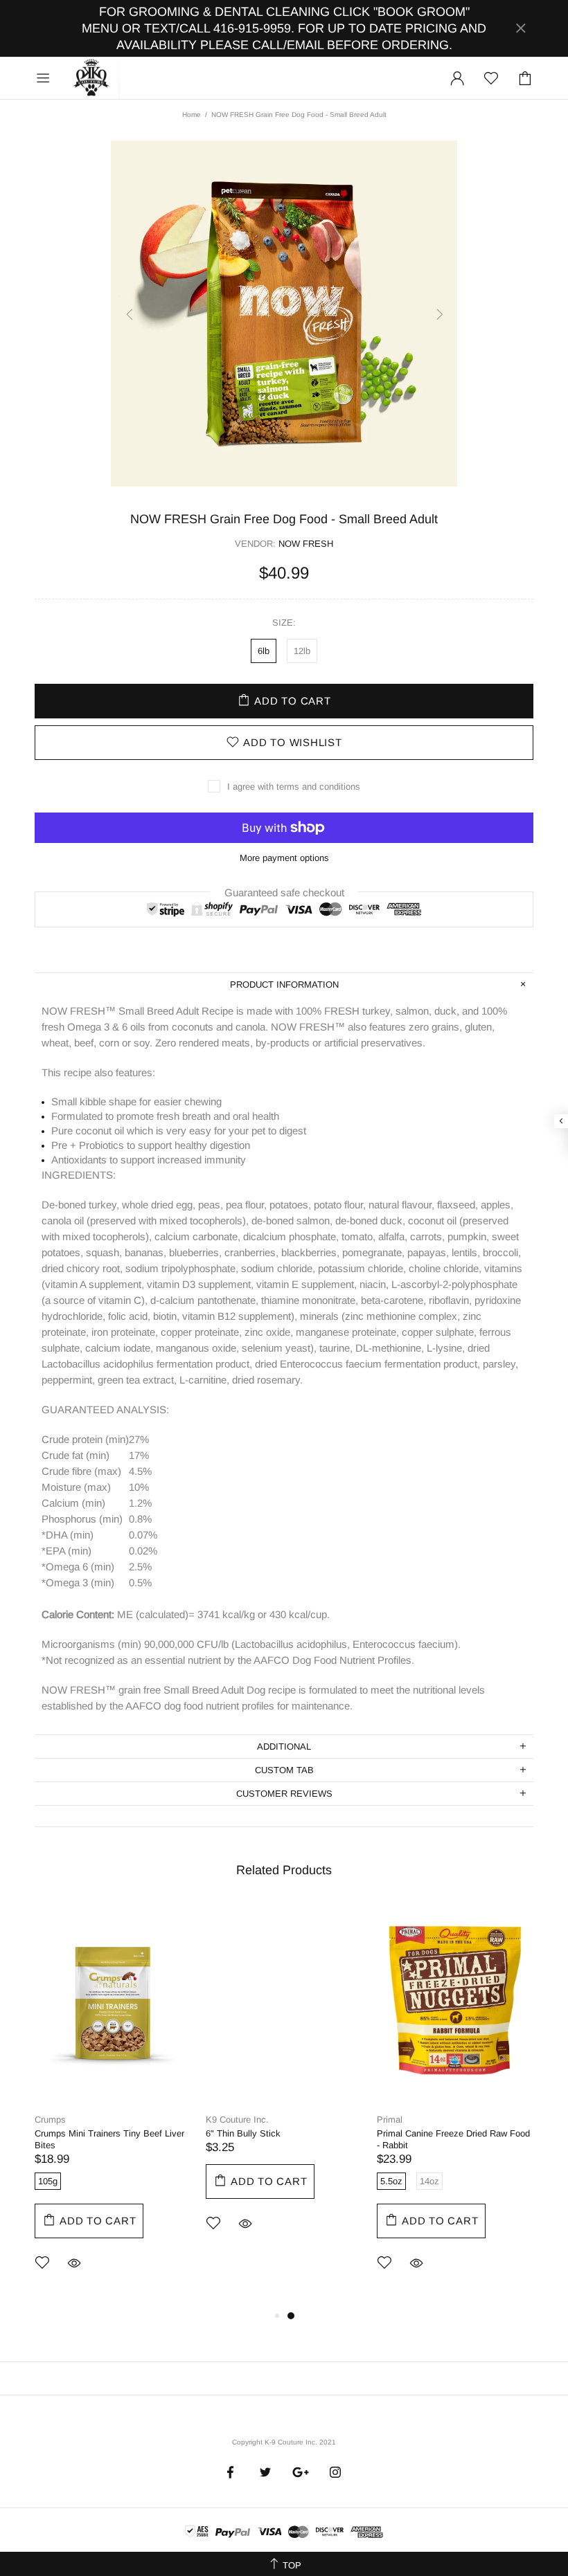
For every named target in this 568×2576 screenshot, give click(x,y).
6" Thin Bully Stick (243, 2133)
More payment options (284, 858)
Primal (390, 2120)
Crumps (50, 2120)
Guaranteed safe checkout (284, 892)
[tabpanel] (113, 2105)
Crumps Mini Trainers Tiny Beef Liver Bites (109, 2139)
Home (192, 115)
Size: (284, 623)
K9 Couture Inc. (92, 78)
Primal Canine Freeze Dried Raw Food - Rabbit (453, 2139)
